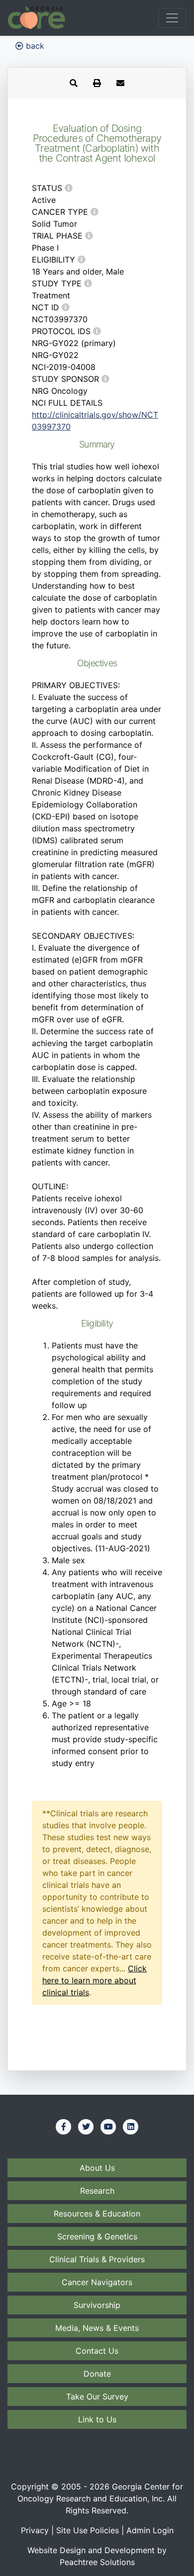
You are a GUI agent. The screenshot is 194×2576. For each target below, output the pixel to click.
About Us (97, 2168)
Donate (97, 2374)
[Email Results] (120, 83)
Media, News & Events (97, 2328)
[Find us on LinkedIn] (131, 2127)
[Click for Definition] (69, 188)
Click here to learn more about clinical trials (95, 1980)
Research (97, 2191)
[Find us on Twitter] (86, 2127)
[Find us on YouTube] (108, 2127)
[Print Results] (97, 83)
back (34, 46)
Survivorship (97, 2305)
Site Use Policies (88, 2530)
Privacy (35, 2530)
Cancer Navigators (97, 2282)
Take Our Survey (97, 2397)
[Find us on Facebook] (64, 2127)
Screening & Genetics (97, 2236)
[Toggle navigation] (172, 18)
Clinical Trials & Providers (97, 2259)
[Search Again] (74, 83)
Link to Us (97, 2419)
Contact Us (97, 2351)
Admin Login (150, 2530)
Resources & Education (97, 2214)
